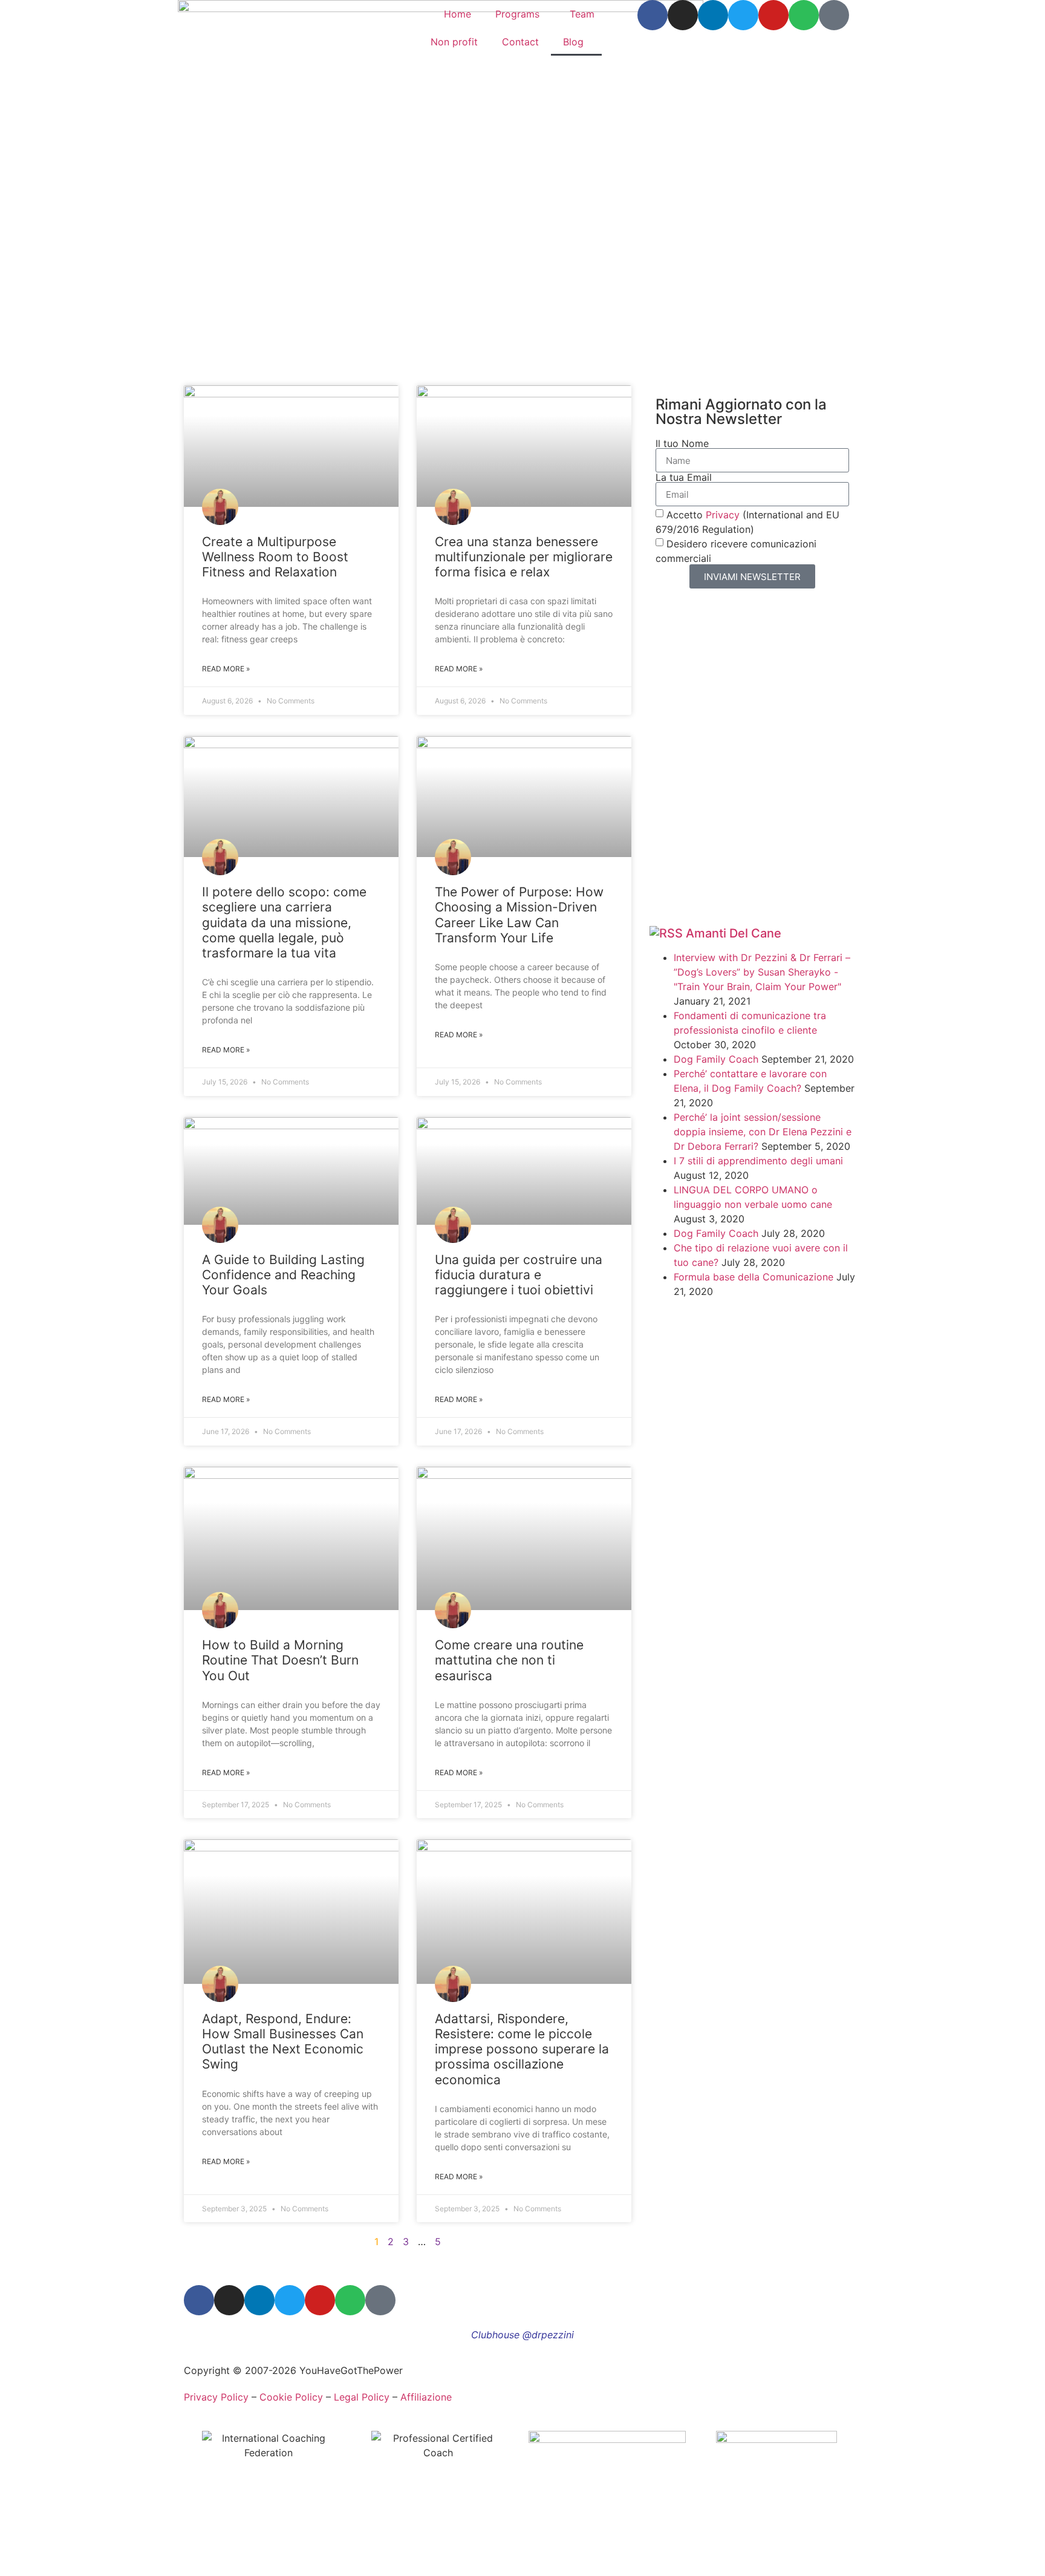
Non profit (454, 42)
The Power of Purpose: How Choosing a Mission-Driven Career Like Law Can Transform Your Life (519, 915)
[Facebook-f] (653, 15)
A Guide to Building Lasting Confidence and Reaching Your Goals (283, 1275)
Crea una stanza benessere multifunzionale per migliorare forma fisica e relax (524, 557)
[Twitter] (743, 15)
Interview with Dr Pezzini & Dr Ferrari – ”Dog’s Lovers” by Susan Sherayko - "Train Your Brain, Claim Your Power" (762, 972)
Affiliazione (426, 2397)
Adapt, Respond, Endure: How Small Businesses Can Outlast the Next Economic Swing (283, 2042)
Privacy (723, 515)
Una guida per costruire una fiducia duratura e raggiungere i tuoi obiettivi (519, 1275)
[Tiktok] (834, 15)
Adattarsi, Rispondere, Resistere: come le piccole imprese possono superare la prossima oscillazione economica (522, 2049)
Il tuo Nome (682, 443)
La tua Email (684, 477)
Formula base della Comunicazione (754, 1277)
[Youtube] (773, 15)
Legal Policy (362, 2397)
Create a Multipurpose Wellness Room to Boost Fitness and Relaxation (275, 557)
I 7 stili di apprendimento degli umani (758, 1161)
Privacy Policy (216, 2397)
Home (457, 14)
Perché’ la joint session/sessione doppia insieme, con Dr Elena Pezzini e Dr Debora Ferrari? (763, 1132)
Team (582, 14)
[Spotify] (804, 15)
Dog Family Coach (716, 1059)
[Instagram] (683, 15)
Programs (517, 14)
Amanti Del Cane (734, 933)
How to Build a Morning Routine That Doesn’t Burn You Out (280, 1660)
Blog (573, 42)
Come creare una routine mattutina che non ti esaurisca (509, 1660)
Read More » (226, 669)
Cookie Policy (291, 2397)
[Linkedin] (713, 15)
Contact (520, 42)
